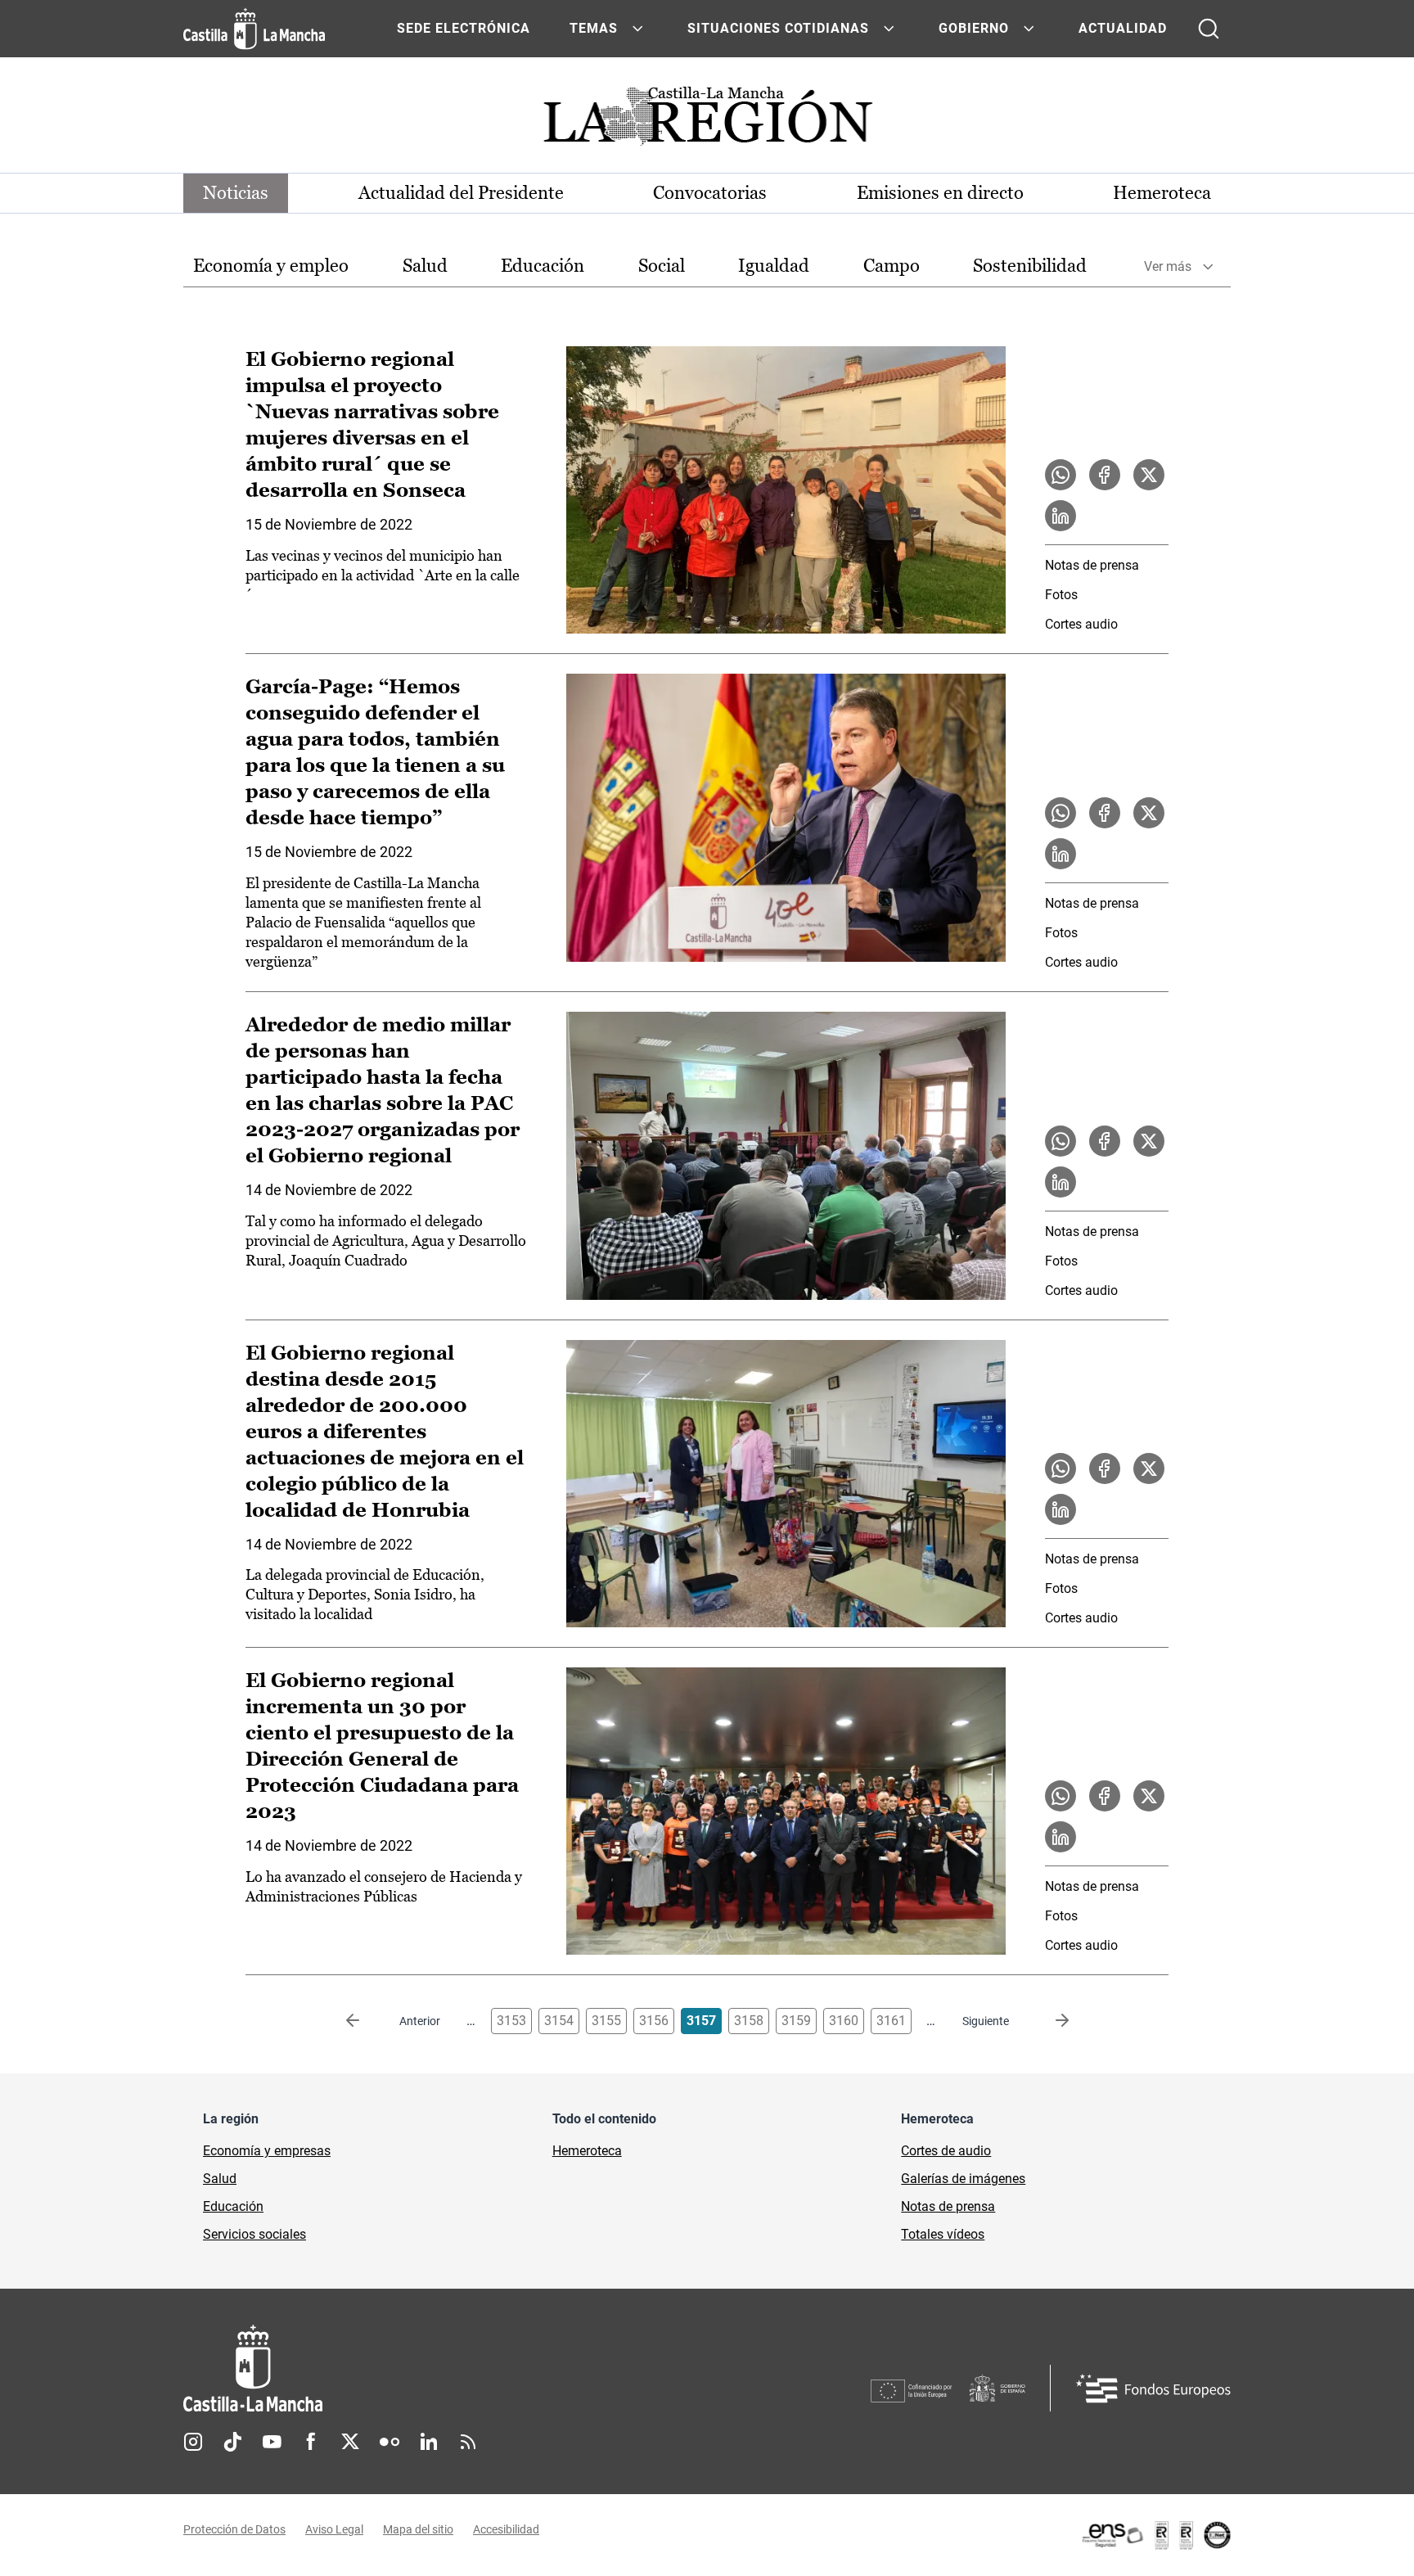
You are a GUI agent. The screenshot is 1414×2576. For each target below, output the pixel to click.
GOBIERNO (974, 28)
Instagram (193, 2442)
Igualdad (774, 266)
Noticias (236, 193)
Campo (892, 266)
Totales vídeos (943, 2234)
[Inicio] (405, 2368)
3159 (796, 2021)
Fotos (1061, 595)
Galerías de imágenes (963, 2179)
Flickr (390, 2442)
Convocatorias (710, 193)
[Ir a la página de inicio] (254, 29)
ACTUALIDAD (1123, 28)
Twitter (350, 2442)
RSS (468, 2442)
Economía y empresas (267, 2151)
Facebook (311, 2442)
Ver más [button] (1168, 266)
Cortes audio (1081, 624)
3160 (844, 2021)
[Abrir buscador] (1209, 29)
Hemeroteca (1162, 193)
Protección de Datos (234, 2529)
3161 (891, 2021)
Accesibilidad (506, 2529)
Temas (594, 28)
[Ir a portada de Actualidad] (707, 121)
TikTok (232, 2442)
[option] (271, 266)
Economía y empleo (271, 266)
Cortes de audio (946, 2151)
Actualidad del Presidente (461, 193)
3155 (606, 2021)
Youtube (272, 2442)
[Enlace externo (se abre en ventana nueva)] (1155, 2535)
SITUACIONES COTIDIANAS (778, 28)
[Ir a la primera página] (366, 2021)
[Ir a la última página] (1049, 2021)
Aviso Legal (334, 2529)
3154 (559, 2021)
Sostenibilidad (1030, 266)
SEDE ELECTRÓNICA (464, 28)
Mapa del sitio (418, 2529)
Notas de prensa (1092, 565)
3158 (749, 2021)
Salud (425, 266)
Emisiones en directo (940, 193)
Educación (543, 266)
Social (662, 266)
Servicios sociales (254, 2234)
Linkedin (429, 2442)
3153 (511, 2021)
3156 (654, 2021)
